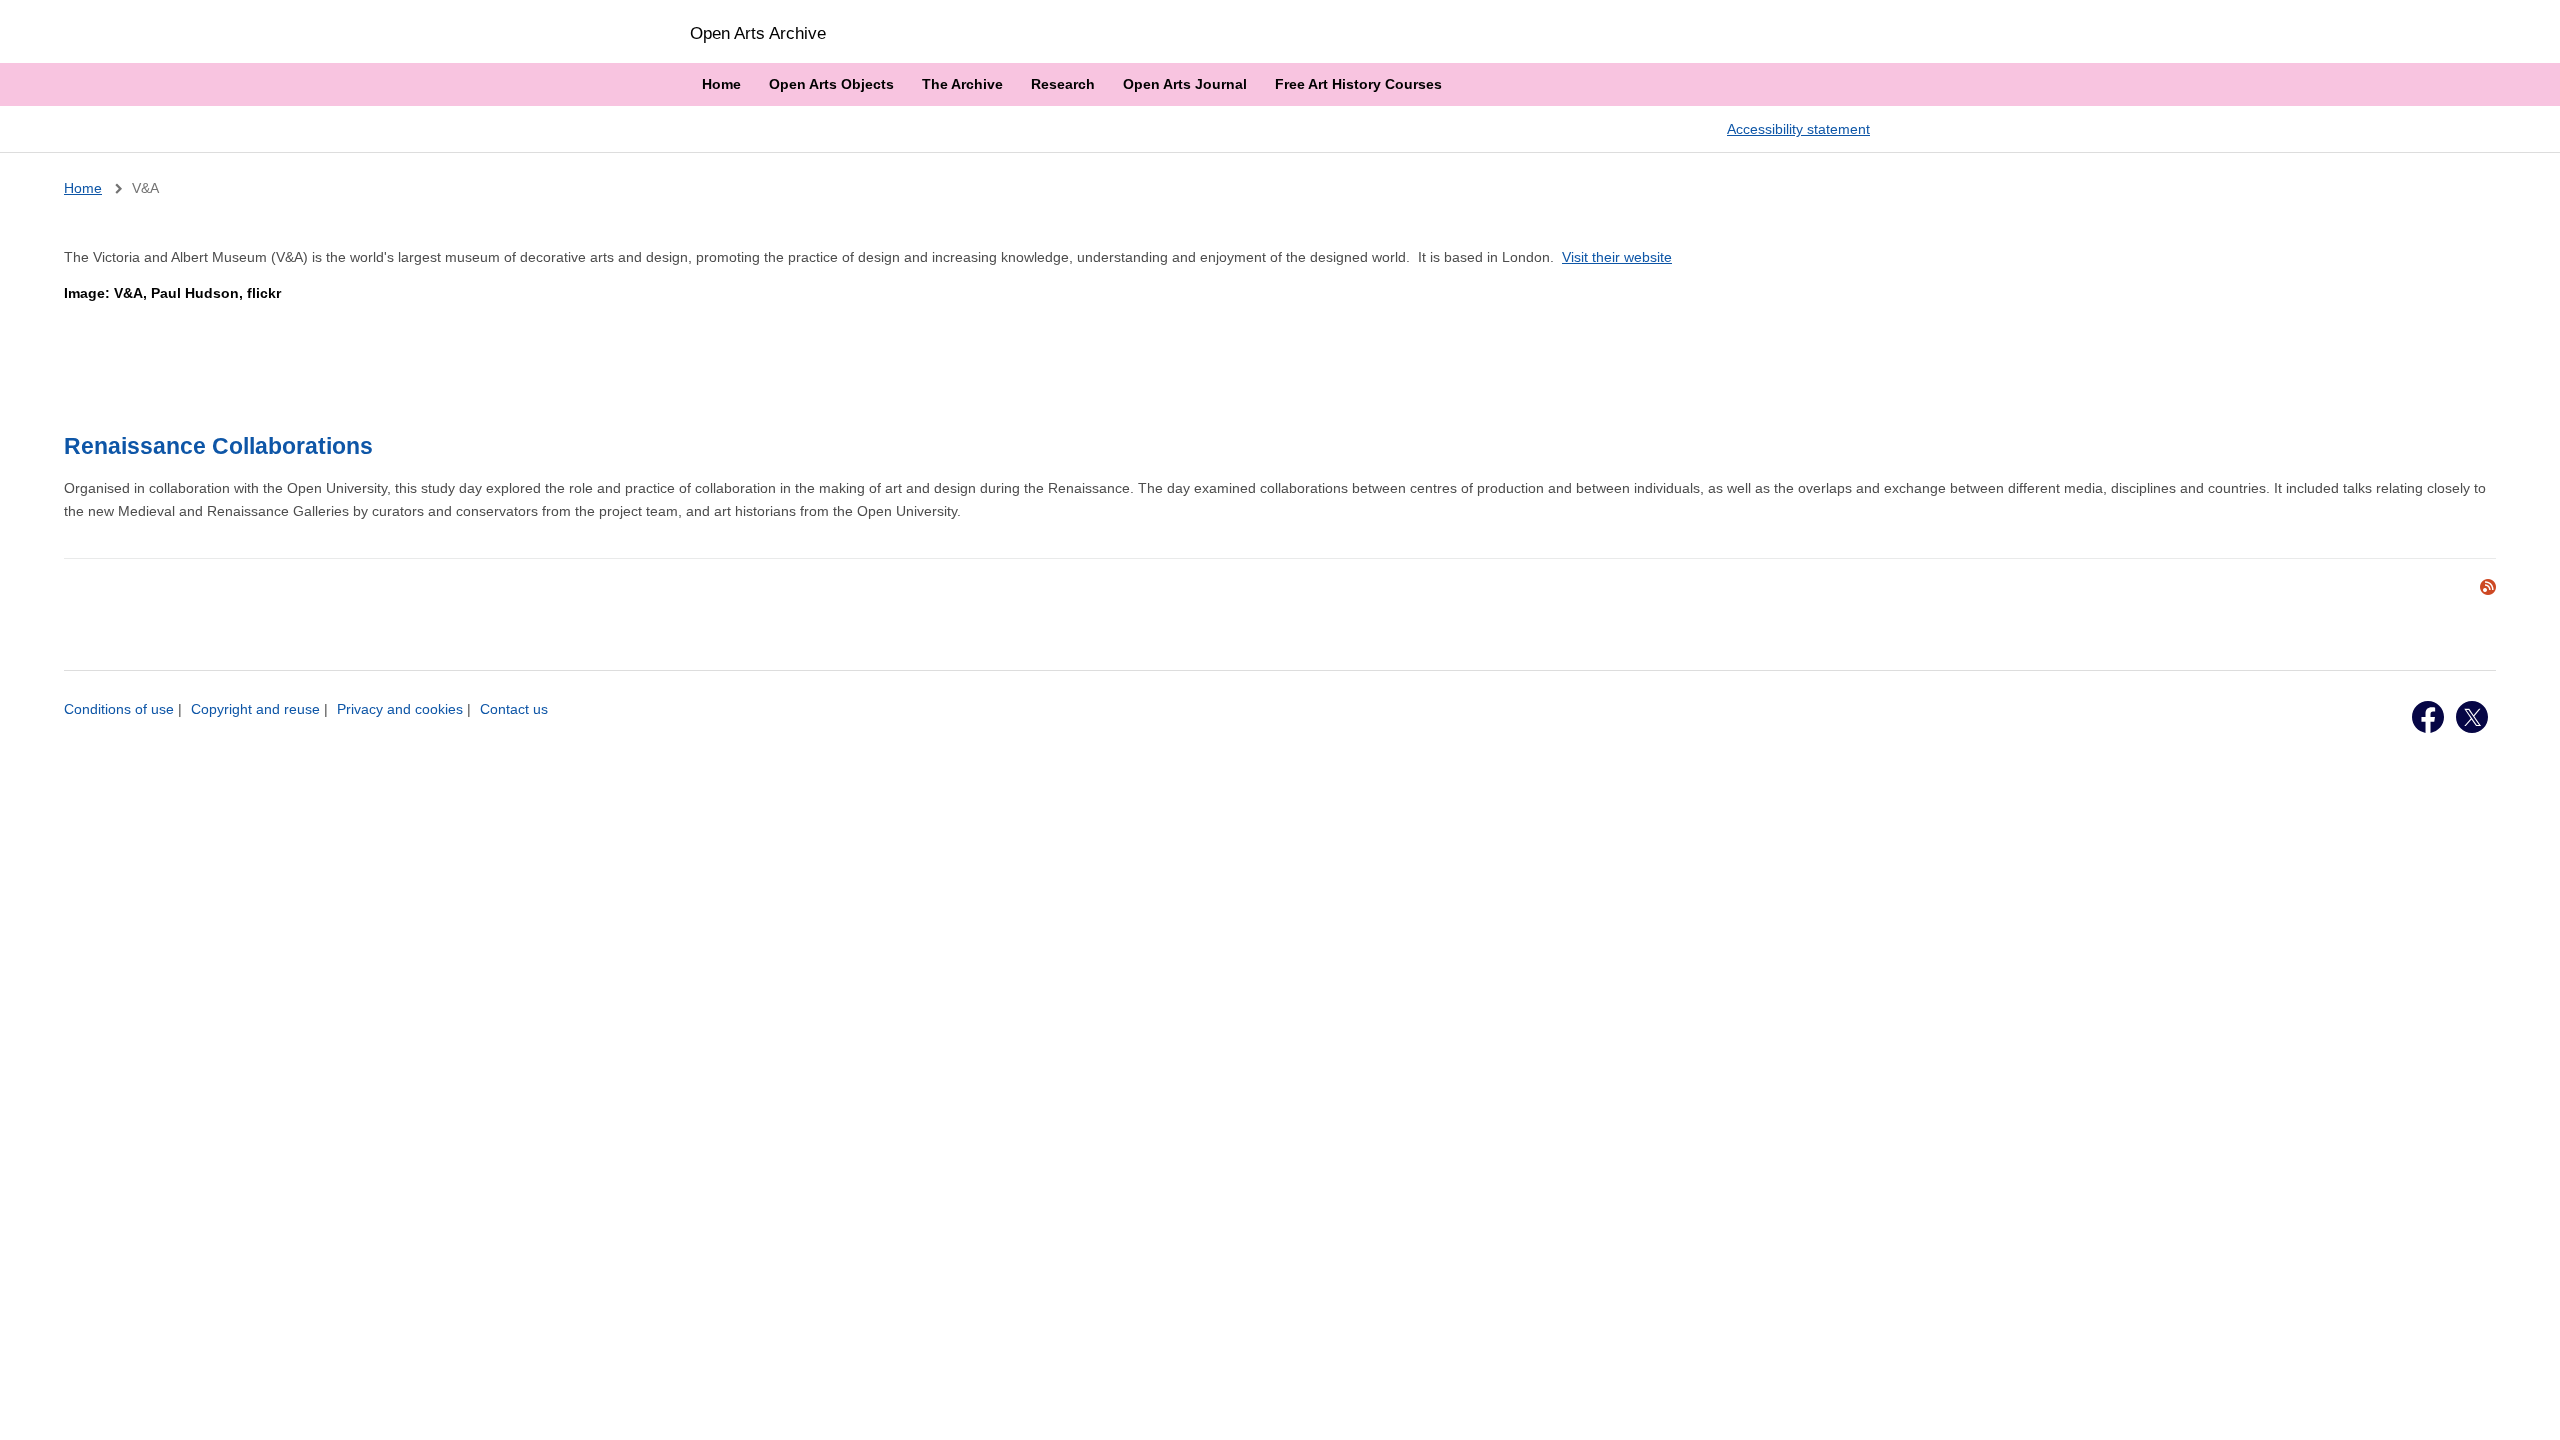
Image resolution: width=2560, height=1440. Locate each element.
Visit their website (1617, 257)
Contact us (514, 709)
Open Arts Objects (831, 84)
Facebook (2428, 717)
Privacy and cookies (400, 709)
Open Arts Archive (758, 33)
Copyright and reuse (255, 709)
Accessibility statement (1798, 129)
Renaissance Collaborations (218, 446)
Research (1063, 84)
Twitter (2472, 717)
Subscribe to (2488, 587)
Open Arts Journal (1185, 84)
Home (721, 84)
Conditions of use (119, 709)
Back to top (2526, 1403)
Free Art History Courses (1358, 84)
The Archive (962, 84)
